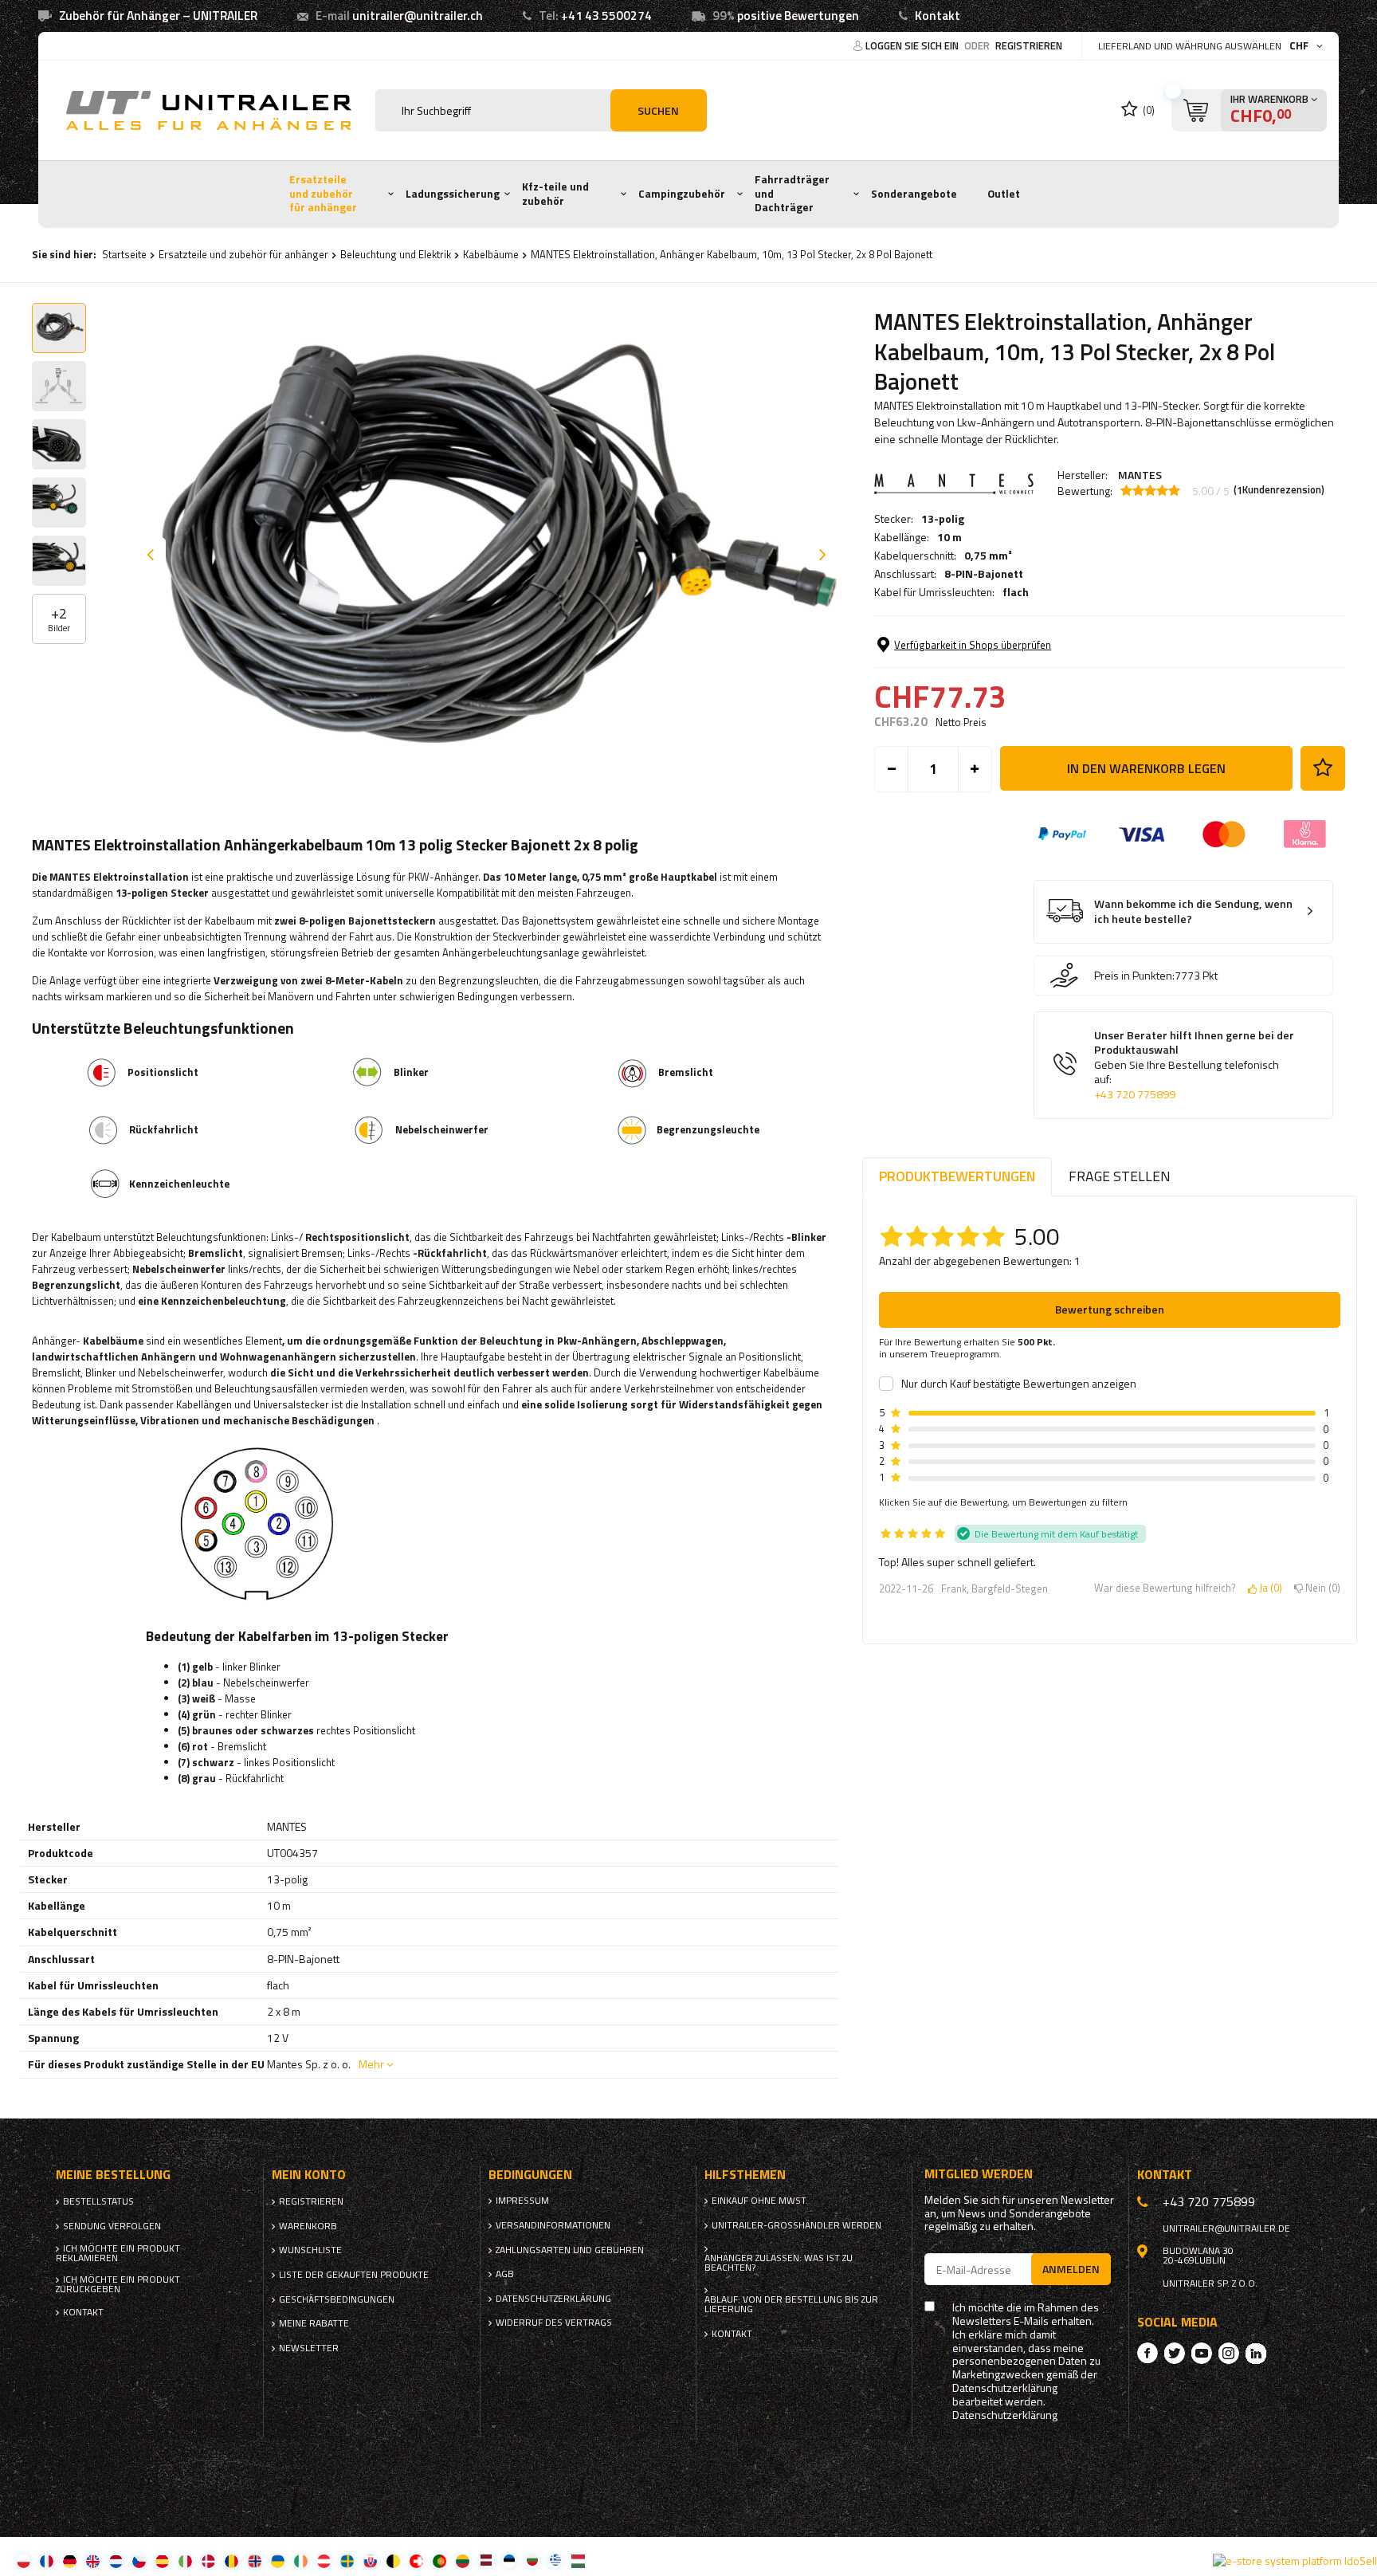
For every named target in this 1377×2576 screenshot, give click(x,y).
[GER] (70, 2560)
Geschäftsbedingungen (337, 2299)
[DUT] (116, 2560)
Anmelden (1071, 2269)
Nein (1320, 1588)
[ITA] (185, 2560)
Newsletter (309, 2348)
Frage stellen (1120, 1176)
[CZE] (139, 2560)
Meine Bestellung (113, 2175)
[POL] (24, 2560)
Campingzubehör (682, 194)
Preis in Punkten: (1134, 976)
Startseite (124, 254)
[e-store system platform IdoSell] (1295, 2561)
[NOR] (255, 2560)
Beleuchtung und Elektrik (396, 254)
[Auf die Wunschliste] (1323, 768)
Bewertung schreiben (1110, 1309)
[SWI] (416, 2560)
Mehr (371, 2064)
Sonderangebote (914, 194)
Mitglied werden (979, 2174)
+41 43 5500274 (606, 16)
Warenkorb (308, 2226)
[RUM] (231, 2560)
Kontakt (938, 16)
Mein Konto (309, 2175)
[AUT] (324, 2560)
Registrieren (1029, 45)
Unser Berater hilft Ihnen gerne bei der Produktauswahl (1194, 1065)
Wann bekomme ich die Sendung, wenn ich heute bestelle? (1193, 911)
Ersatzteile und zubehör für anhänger (323, 193)
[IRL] (301, 2560)
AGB (505, 2274)
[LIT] (463, 2560)
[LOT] (486, 2560)
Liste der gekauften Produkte (354, 2275)
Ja (1268, 1588)
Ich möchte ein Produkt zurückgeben (118, 2284)
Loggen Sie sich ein (913, 45)
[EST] (509, 2560)
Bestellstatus (98, 2201)
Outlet (1004, 194)
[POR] (439, 2560)
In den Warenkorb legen (1146, 768)
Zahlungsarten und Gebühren (570, 2250)
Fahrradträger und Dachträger (792, 193)
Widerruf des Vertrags (554, 2323)
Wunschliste (310, 2250)
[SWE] (347, 2560)
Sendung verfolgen (112, 2226)
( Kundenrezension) (1279, 490)
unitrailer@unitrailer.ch (418, 16)
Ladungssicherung (453, 194)
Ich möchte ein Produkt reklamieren (118, 2253)
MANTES (1140, 475)
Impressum (522, 2201)
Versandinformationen (553, 2225)
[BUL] (532, 2560)
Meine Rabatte (314, 2323)
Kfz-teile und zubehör (555, 194)
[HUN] (578, 2560)
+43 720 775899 (1135, 1094)
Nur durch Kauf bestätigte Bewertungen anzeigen (1019, 1384)
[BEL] (393, 2560)
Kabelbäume (491, 254)
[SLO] (370, 2560)
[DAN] (208, 2560)
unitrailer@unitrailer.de (1226, 2228)
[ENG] (93, 2560)
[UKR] (278, 2560)
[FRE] (47, 2560)
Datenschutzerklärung (553, 2299)
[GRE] (555, 2560)
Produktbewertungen (957, 1176)
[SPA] (162, 2560)
